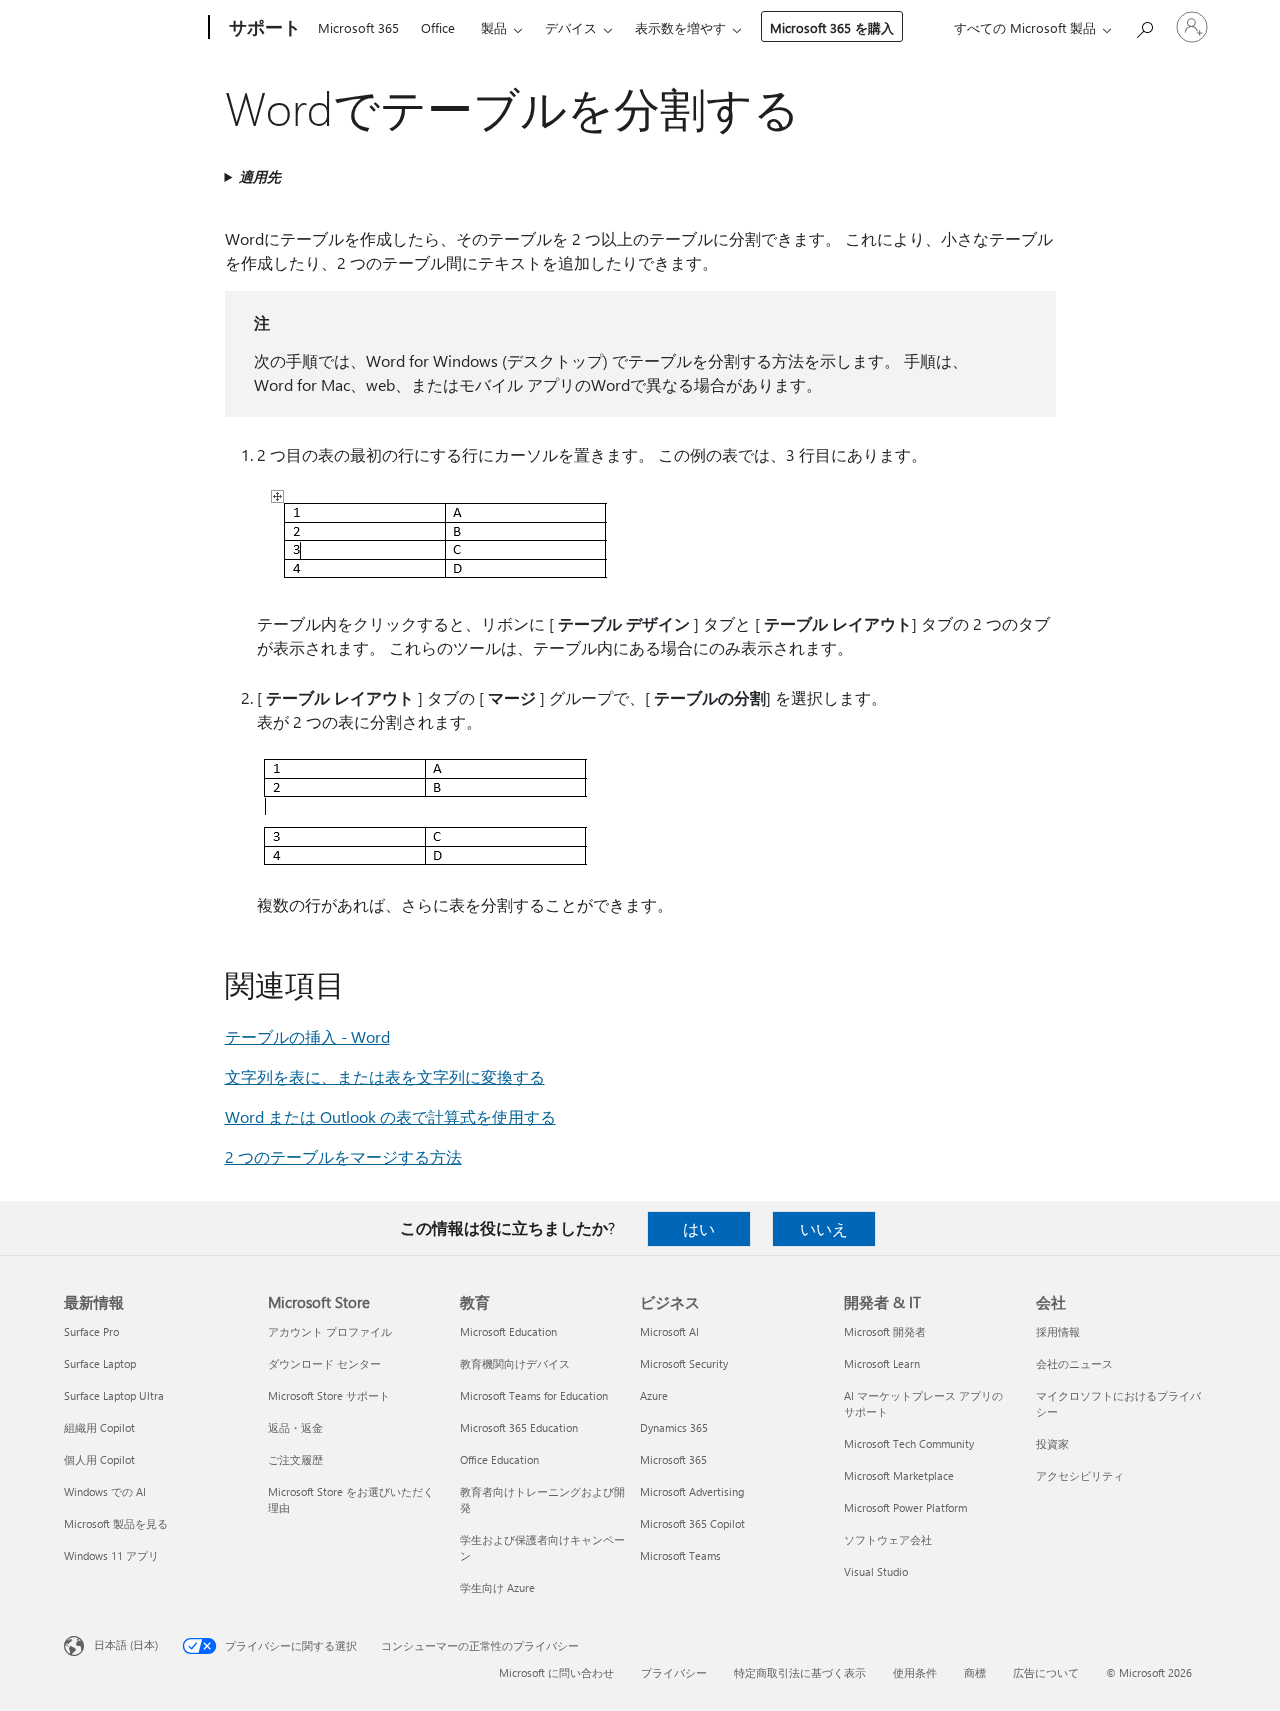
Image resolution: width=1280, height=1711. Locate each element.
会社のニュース (1074, 1363)
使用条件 (915, 1672)
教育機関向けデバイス (515, 1363)
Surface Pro (91, 1331)
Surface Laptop (100, 1363)
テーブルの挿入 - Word (307, 1036)
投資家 (1052, 1443)
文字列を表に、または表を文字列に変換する (385, 1076)
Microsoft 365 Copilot (692, 1523)
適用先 (260, 176)
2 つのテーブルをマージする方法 (343, 1156)
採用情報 (1058, 1331)
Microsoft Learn (882, 1363)
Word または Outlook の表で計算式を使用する (390, 1116)
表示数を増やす (680, 27)
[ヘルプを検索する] (1144, 25)
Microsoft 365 (358, 27)
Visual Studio (876, 1571)
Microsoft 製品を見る (116, 1523)
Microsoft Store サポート (329, 1395)
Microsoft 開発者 (885, 1331)
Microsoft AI (669, 1331)
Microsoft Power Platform (905, 1507)
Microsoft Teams (680, 1555)
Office (438, 27)
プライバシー (674, 1672)
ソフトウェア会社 (888, 1539)
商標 (975, 1672)
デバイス (571, 27)
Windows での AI (105, 1491)
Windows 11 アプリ (111, 1555)
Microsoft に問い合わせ (556, 1672)
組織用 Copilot (99, 1427)
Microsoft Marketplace (899, 1475)
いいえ (824, 1228)
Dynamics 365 (674, 1427)
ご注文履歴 (295, 1459)
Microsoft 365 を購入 (832, 27)
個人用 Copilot (99, 1459)
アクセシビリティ (1080, 1475)
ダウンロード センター (324, 1363)
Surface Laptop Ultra (114, 1395)
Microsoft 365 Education (519, 1427)
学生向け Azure (497, 1587)
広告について (1046, 1672)
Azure (654, 1395)
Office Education (499, 1459)
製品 (494, 27)
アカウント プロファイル (330, 1331)
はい (699, 1228)
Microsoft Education (508, 1331)
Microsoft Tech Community (909, 1443)
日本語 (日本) (126, 1644)
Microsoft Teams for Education (534, 1395)
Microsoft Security (684, 1363)
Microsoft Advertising (692, 1491)
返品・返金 (295, 1427)
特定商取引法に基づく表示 (800, 1672)
